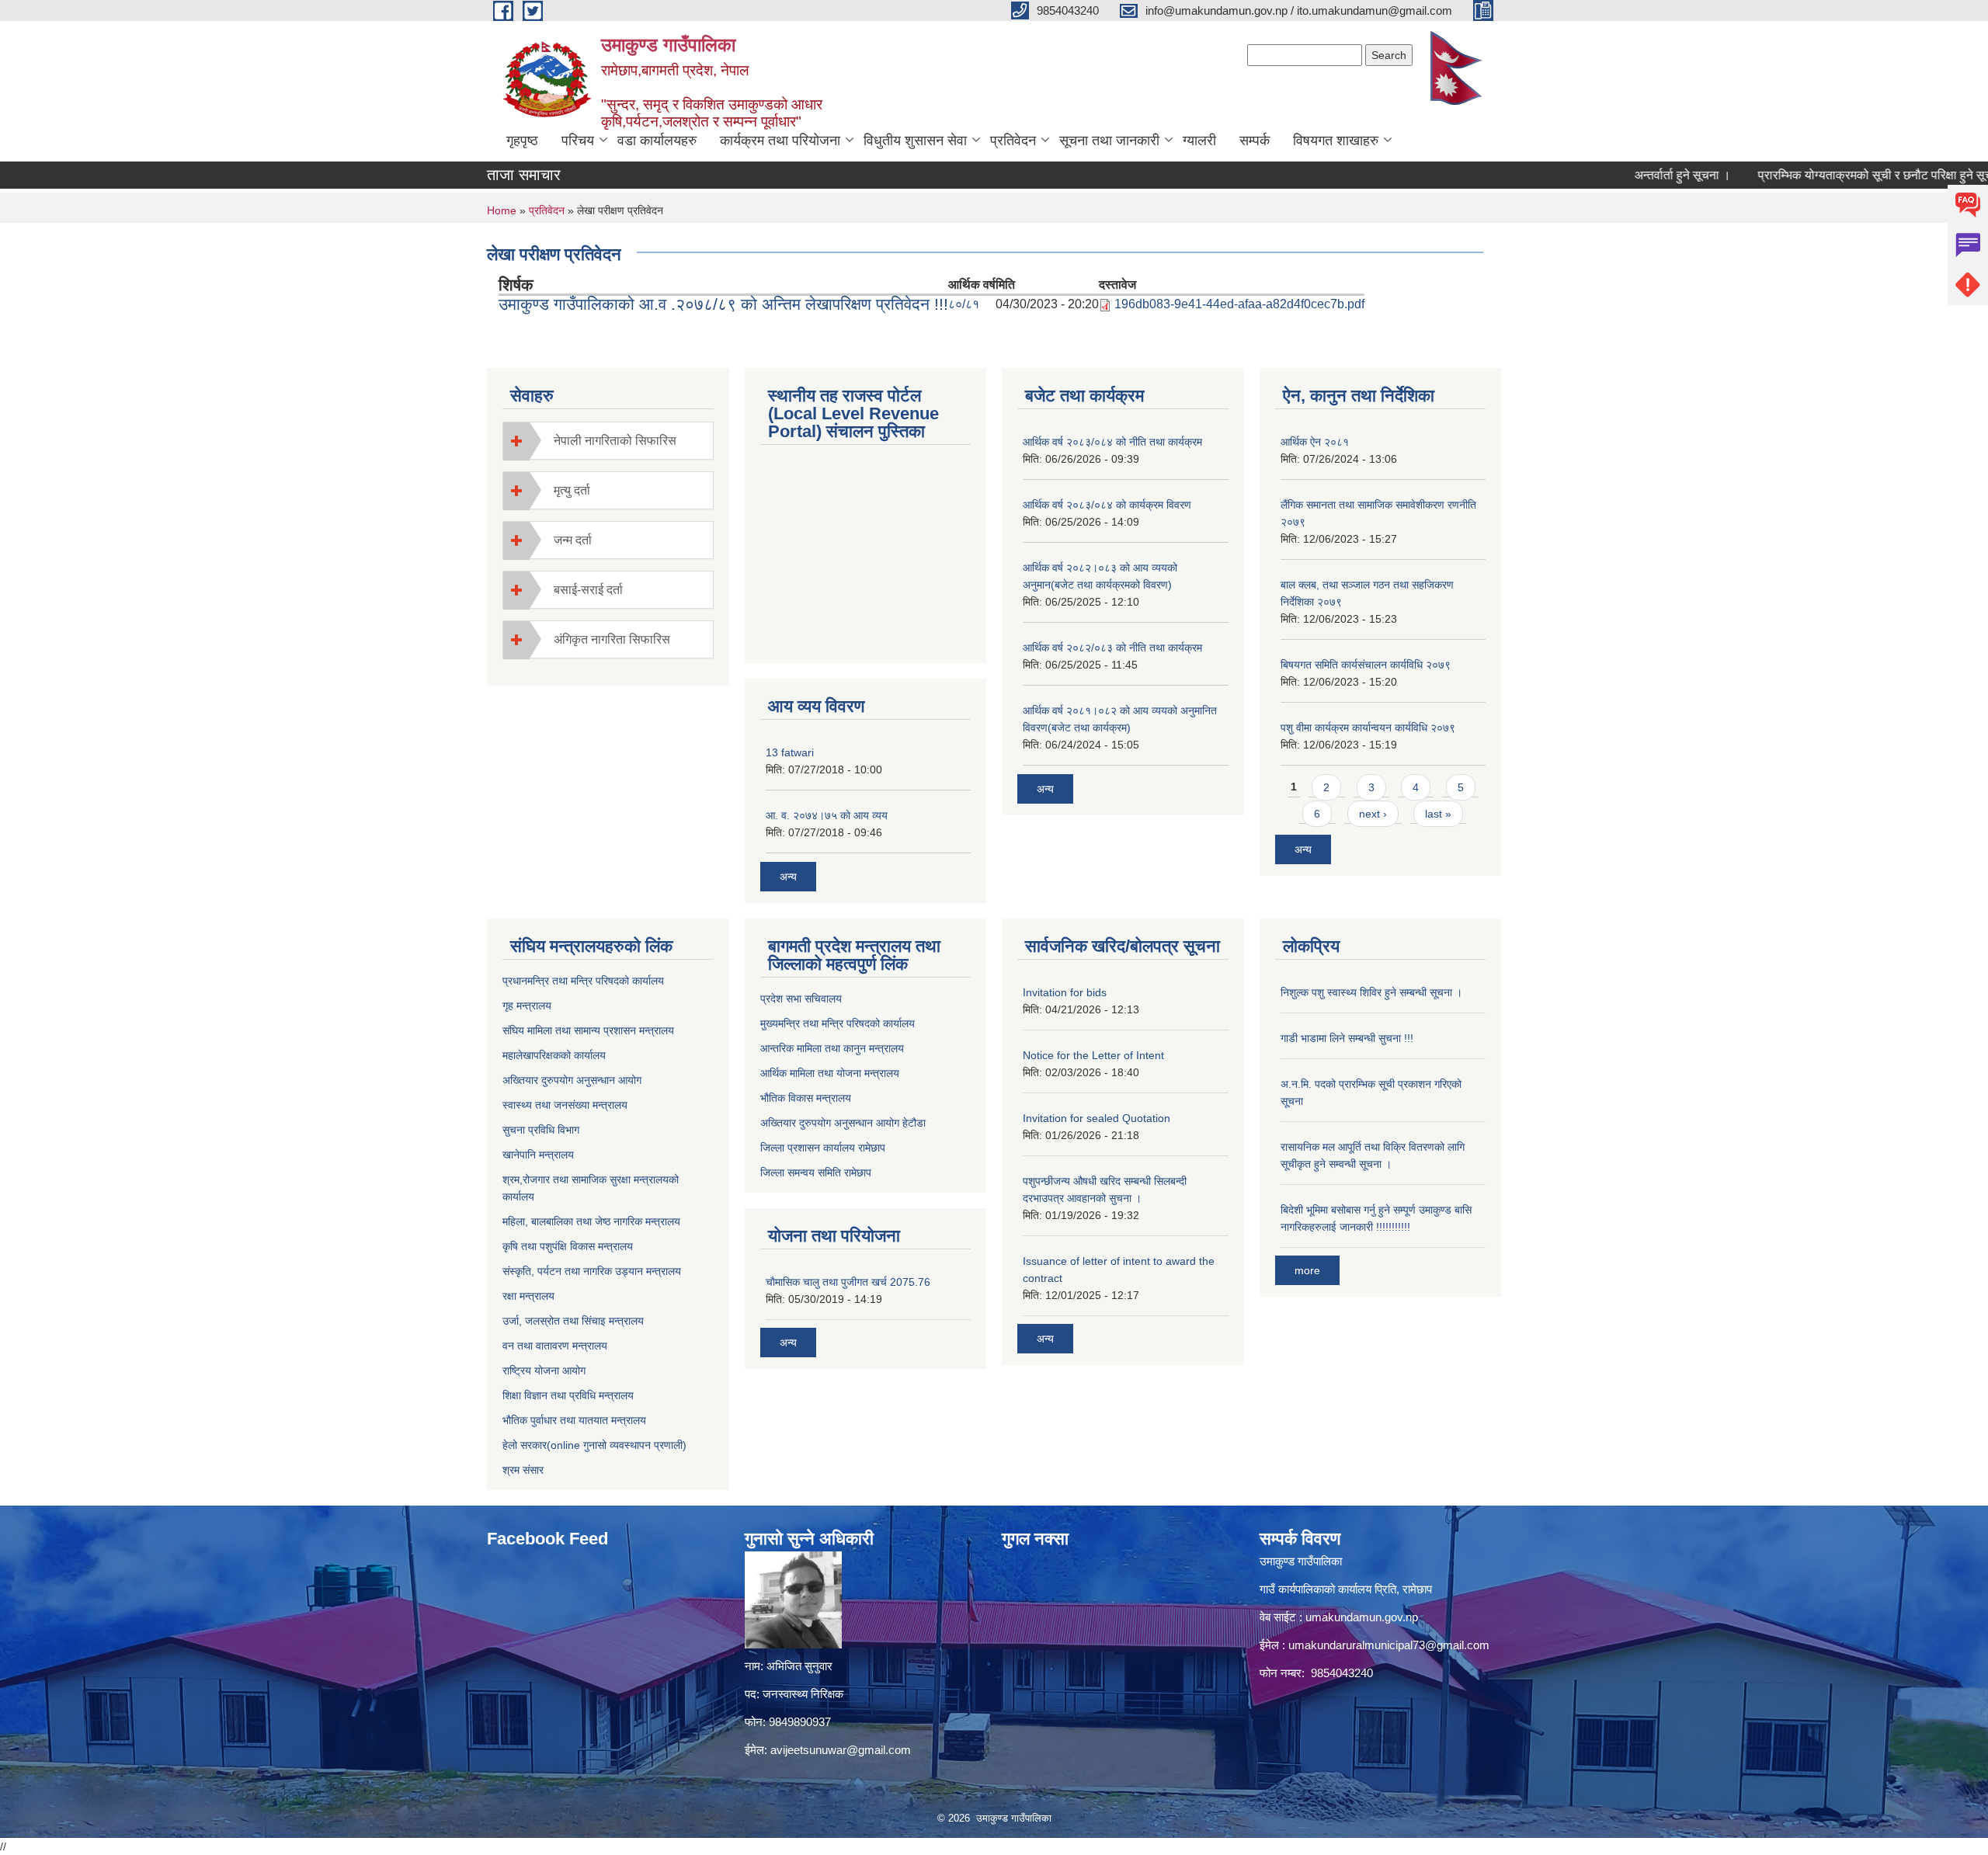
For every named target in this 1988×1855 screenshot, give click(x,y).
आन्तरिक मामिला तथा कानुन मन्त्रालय (832, 1048)
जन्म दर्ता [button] (573, 540)
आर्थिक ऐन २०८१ (1315, 442)
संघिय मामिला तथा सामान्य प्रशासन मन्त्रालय (588, 1030)
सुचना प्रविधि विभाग (541, 1130)
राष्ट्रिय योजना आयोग (544, 1370)
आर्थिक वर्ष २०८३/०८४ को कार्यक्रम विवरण (1107, 505)
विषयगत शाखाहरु (1336, 141)
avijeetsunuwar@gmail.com (841, 1750)
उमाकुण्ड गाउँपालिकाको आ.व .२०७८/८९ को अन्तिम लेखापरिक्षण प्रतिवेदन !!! (723, 304)
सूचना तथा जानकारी (1109, 141)
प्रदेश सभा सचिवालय (801, 999)
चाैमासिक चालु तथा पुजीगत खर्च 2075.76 (848, 1282)
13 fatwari (790, 752)
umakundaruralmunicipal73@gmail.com (1389, 1645)
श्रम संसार (523, 1470)
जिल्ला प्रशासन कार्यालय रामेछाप (823, 1148)
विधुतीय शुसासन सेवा (915, 141)
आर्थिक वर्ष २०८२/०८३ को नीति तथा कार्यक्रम (1112, 648)
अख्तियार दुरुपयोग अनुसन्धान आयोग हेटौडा (843, 1123)
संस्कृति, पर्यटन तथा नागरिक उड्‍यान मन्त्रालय (592, 1271)
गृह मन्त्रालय (527, 1006)
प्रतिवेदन (1013, 141)
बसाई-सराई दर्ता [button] (588, 590)
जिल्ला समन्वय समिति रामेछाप (816, 1172)
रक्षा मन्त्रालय (528, 1296)
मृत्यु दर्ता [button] (572, 490)
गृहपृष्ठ (522, 141)
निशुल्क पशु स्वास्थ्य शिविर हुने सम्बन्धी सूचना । (1371, 992)
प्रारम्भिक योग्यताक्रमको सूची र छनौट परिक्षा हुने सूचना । (1838, 175)
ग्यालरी (1199, 141)
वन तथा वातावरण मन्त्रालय (555, 1346)
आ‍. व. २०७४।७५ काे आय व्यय (827, 815)
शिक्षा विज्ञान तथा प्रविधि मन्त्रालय (568, 1395)
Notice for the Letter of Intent (1093, 1055)
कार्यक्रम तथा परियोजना (780, 141)
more (1307, 1270)
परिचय (578, 141)
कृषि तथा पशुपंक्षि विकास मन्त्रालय (568, 1246)
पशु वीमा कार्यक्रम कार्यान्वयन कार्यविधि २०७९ (1368, 728)
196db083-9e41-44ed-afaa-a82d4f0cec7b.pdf (1239, 304)
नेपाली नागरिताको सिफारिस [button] (615, 441)
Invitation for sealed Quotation (1097, 1118)
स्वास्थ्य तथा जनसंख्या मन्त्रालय (565, 1105)
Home (502, 210)
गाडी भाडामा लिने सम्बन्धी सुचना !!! (1347, 1038)
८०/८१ (964, 304)
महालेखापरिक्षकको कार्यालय (554, 1055)
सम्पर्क (1255, 141)
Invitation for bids (1065, 992)
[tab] (608, 441)
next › (1373, 814)
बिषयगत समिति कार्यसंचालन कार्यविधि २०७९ (1366, 665)
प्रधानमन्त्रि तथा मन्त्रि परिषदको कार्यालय (583, 981)
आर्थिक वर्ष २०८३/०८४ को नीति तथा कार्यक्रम (1112, 442)
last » (1438, 814)
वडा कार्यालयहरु (657, 141)
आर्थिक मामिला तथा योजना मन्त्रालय (830, 1073)
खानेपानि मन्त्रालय (538, 1155)
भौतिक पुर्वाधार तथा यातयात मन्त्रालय (574, 1420)
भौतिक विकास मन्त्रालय (806, 1098)
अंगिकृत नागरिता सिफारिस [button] (612, 639)
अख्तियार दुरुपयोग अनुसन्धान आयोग (572, 1080)
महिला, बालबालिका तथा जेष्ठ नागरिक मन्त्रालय (591, 1221)
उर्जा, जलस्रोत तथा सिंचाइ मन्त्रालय (573, 1321)
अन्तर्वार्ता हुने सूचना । (1635, 175)
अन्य (788, 877)
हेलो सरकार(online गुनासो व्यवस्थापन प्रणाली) (594, 1445)
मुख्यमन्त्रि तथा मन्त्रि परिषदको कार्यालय (838, 1023)
